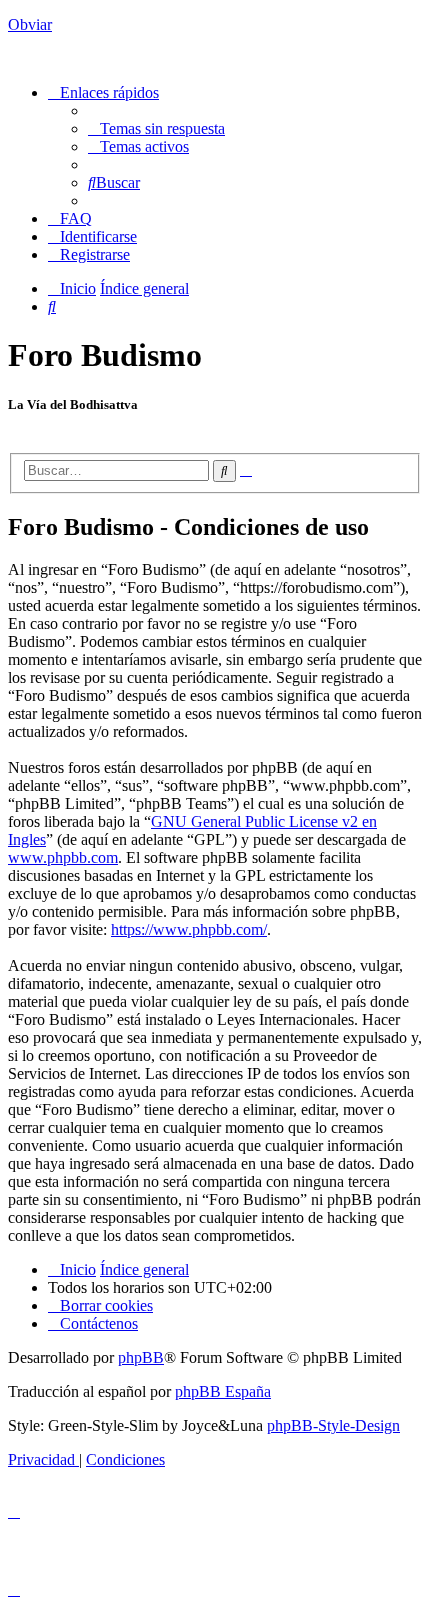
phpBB (141, 1357)
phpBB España (223, 1391)
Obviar (30, 24)
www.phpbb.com (63, 857)
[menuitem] (156, 128)
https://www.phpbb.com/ (189, 929)
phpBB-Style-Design (333, 1425)
